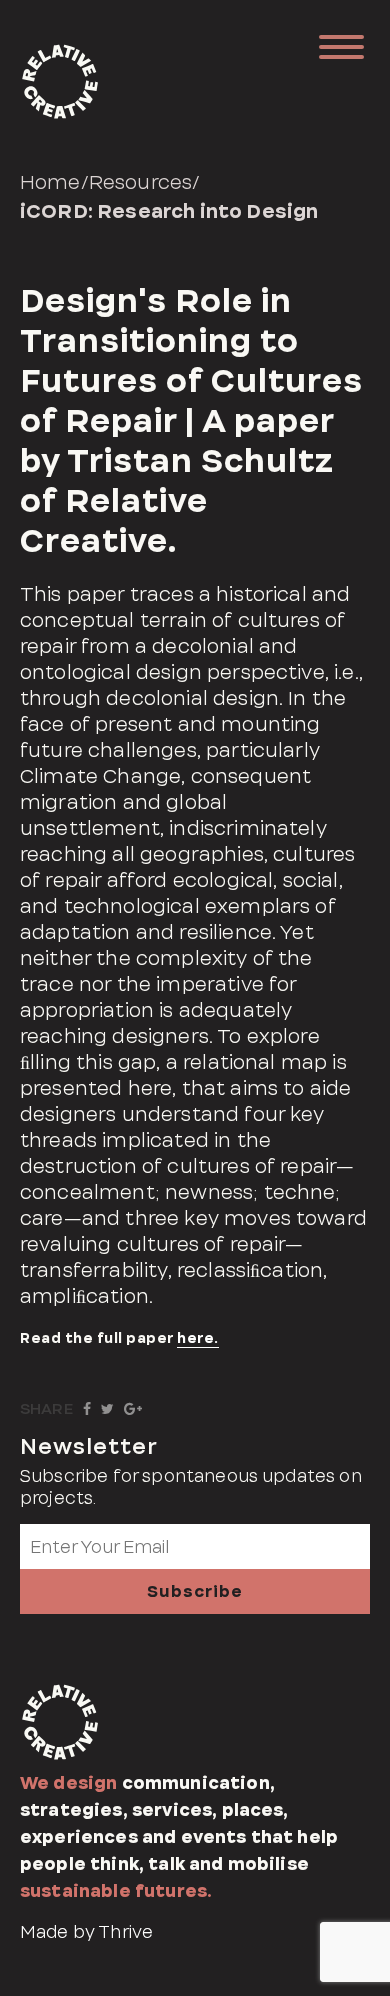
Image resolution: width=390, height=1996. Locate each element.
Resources (140, 182)
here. (198, 1338)
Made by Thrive (86, 1932)
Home (50, 182)
